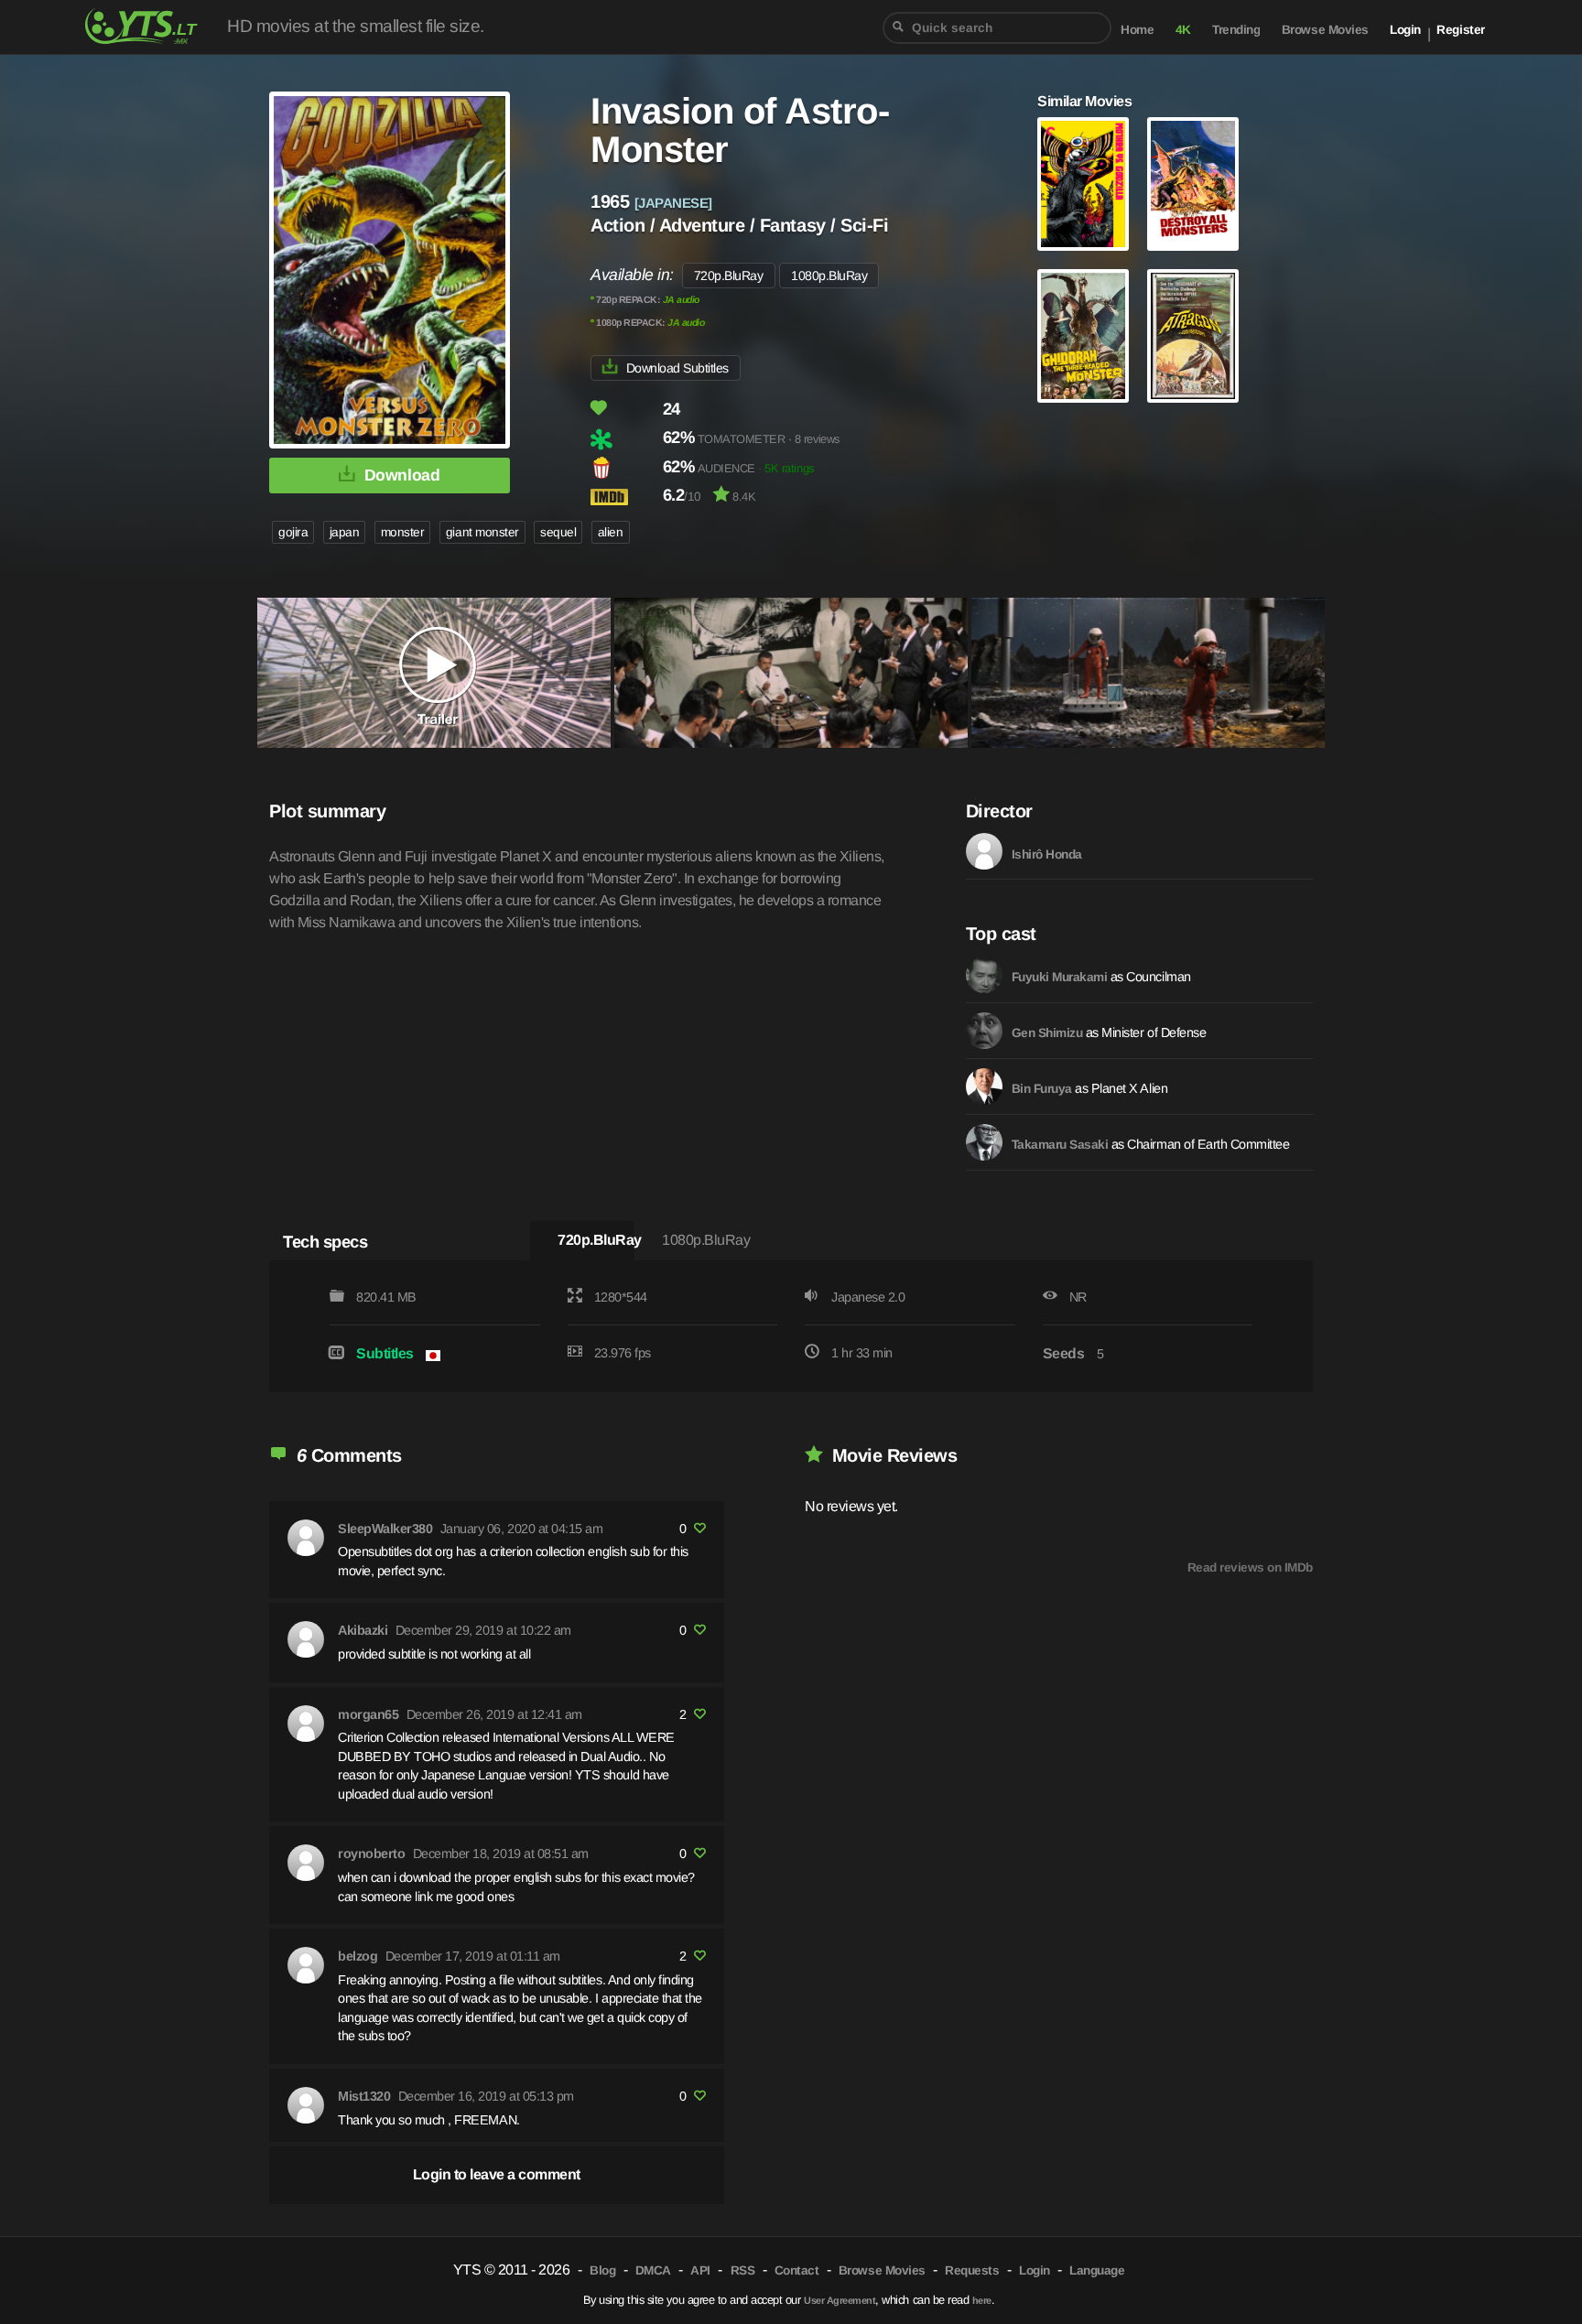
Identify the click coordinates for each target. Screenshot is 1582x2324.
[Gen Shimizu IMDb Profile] (984, 1031)
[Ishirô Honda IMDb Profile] (984, 851)
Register (1460, 30)
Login (1405, 30)
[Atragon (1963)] (1193, 336)
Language (1097, 2270)
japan (345, 532)
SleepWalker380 (385, 1529)
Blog (602, 2270)
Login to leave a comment (497, 2174)
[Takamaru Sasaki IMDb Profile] (984, 1142)
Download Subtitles (677, 368)
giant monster (482, 532)
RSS (743, 2270)
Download (402, 475)
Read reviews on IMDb (1250, 1567)
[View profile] (306, 1538)
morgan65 (368, 1714)
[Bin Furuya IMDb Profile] (984, 1086)
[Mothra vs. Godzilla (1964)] (1083, 184)
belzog (358, 1956)
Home (1137, 30)
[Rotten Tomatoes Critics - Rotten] (625, 439)
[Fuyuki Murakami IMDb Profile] (984, 975)
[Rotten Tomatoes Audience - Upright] (625, 468)
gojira (293, 532)
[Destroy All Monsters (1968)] (1193, 184)
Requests (972, 2270)
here (982, 2300)
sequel (558, 532)
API (700, 2270)
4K (1183, 30)
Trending (1236, 30)
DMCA (653, 2270)
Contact (797, 2270)
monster (403, 532)
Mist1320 (364, 2096)
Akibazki (363, 1630)
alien (611, 532)
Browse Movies (1325, 30)
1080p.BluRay (829, 276)
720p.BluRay (729, 276)
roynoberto (371, 1854)
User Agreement (840, 2300)
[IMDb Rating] (625, 497)
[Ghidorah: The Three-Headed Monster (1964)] (1083, 336)
